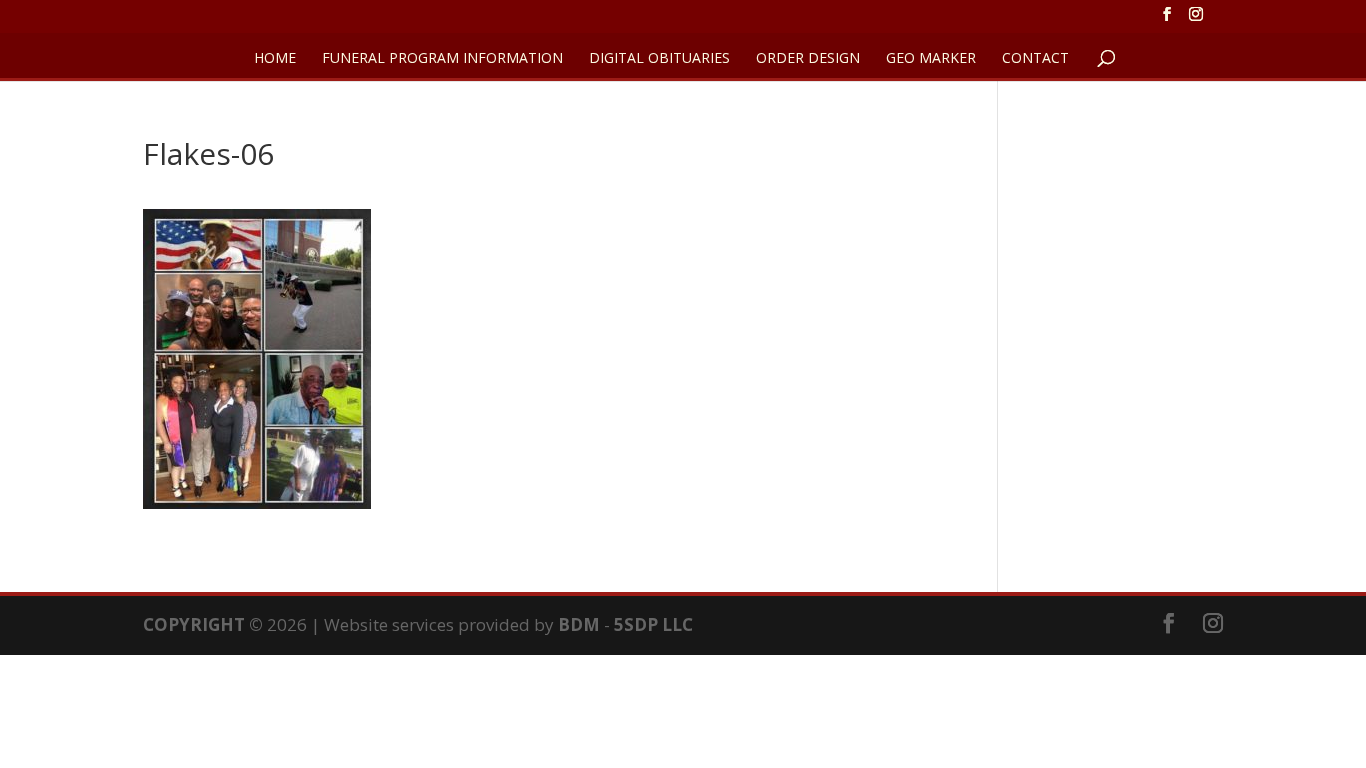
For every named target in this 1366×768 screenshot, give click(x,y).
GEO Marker (931, 59)
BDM (579, 624)
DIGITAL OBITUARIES (659, 59)
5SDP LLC (653, 624)
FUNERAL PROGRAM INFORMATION (442, 59)
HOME (275, 59)
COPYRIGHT (194, 624)
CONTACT (1035, 59)
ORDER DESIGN (808, 59)
